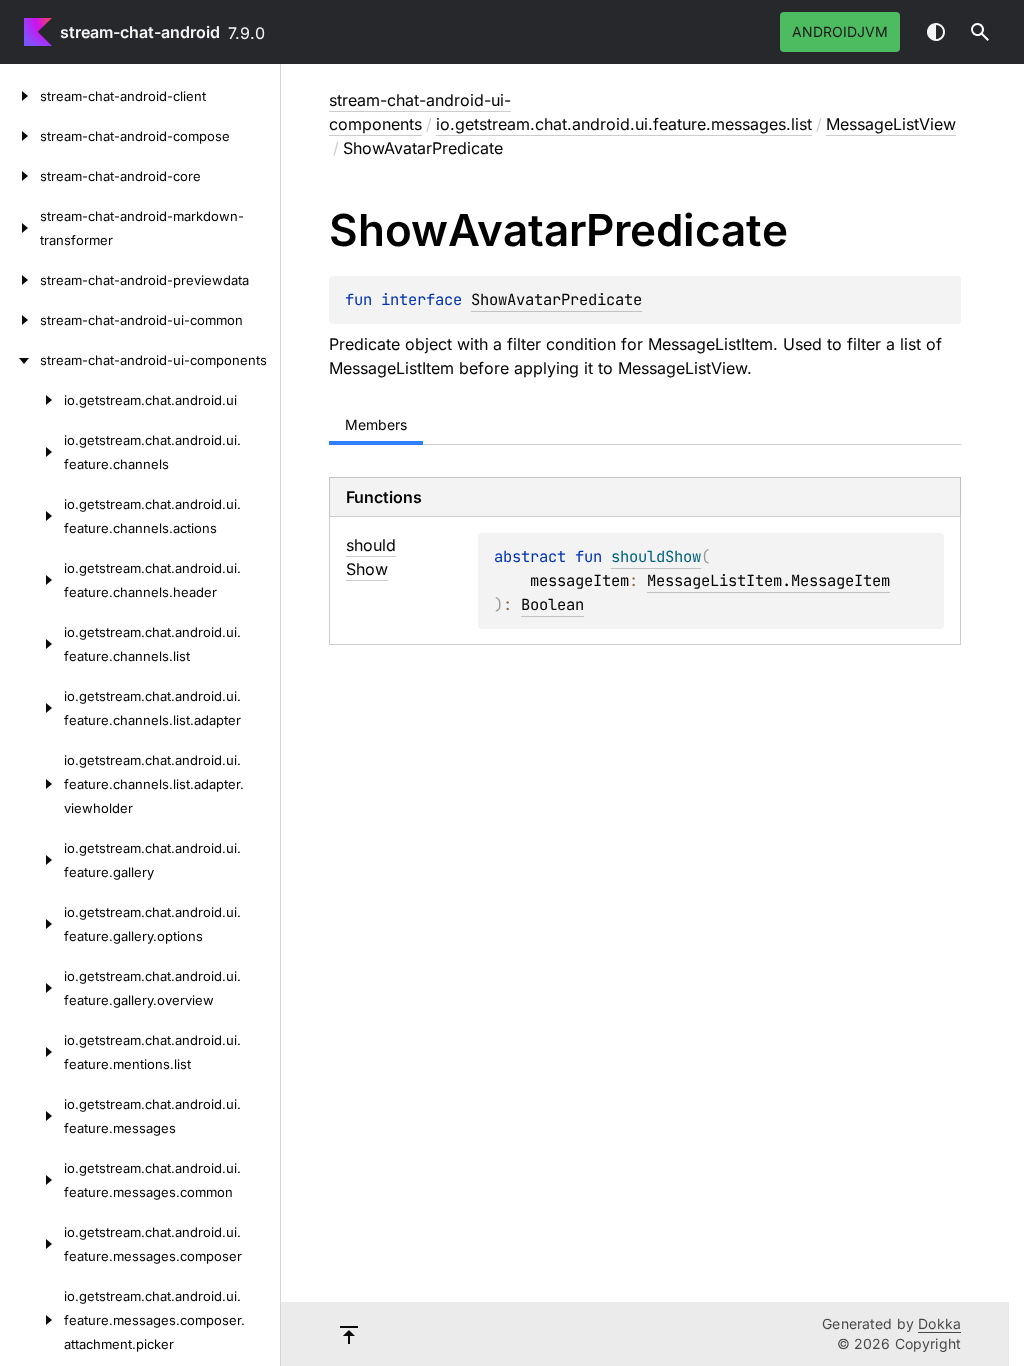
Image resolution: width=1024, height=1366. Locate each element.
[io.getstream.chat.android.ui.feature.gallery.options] (32, 924)
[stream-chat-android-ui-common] (20, 320)
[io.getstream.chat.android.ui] (32, 400)
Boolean (552, 604)
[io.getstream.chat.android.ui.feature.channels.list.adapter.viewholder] (32, 784)
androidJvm (840, 31)
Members (376, 424)
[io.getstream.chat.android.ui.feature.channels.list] (32, 644)
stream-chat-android (140, 32)
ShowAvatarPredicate (556, 299)
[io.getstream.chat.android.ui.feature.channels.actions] (32, 516)
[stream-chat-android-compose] (20, 136)
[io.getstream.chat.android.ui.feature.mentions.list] (32, 1052)
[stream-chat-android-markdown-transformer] (20, 228)
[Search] (980, 32)
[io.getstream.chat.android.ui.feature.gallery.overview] (32, 988)
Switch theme (936, 32)
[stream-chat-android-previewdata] (20, 280)
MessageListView (891, 124)
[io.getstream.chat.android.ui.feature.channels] (32, 452)
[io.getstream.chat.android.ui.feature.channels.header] (32, 580)
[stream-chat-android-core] (20, 176)
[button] (980, 32)
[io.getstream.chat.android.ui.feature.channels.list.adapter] (32, 708)
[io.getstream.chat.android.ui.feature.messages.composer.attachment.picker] (32, 1320)
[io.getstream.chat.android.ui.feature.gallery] (32, 860)
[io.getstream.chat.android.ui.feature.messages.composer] (32, 1244)
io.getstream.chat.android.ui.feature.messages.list (624, 124)
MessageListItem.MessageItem (768, 580)
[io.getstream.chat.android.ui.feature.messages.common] (32, 1180)
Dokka (939, 1323)
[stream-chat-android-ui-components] (20, 360)
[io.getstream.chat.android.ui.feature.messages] (32, 1116)
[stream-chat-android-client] (20, 96)
